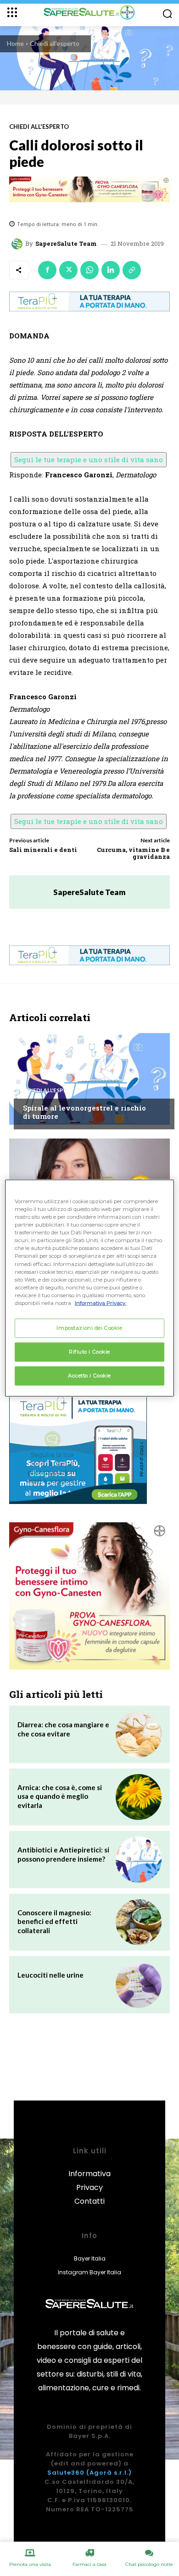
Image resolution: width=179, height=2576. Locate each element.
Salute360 (66, 2473)
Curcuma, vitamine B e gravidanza (133, 853)
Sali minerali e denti (43, 850)
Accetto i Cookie (89, 1375)
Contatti (89, 2201)
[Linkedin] (111, 270)
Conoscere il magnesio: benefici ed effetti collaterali (54, 1921)
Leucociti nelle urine (50, 1975)
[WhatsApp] (89, 270)
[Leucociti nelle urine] (139, 1985)
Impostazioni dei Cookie (89, 1328)
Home (15, 43)
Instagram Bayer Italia (89, 2272)
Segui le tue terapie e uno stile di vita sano (89, 459)
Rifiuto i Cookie (89, 1351)
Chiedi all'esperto (55, 43)
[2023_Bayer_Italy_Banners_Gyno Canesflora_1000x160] (89, 189)
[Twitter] (68, 270)
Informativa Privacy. (101, 1303)
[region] (90, 1288)
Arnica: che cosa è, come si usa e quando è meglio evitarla (60, 1796)
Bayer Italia (90, 2258)
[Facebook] (47, 270)
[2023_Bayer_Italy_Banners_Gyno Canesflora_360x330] (89, 1596)
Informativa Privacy (89, 2181)
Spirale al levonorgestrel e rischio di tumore (84, 1112)
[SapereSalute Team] (18, 244)
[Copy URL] (132, 270)
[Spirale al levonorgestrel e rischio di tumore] (89, 1079)
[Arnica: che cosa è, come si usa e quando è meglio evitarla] (139, 1797)
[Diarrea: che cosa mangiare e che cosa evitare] (139, 1734)
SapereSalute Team (66, 244)
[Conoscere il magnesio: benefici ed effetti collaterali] (139, 1922)
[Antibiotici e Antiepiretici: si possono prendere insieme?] (139, 1859)
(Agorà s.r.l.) (109, 2473)
